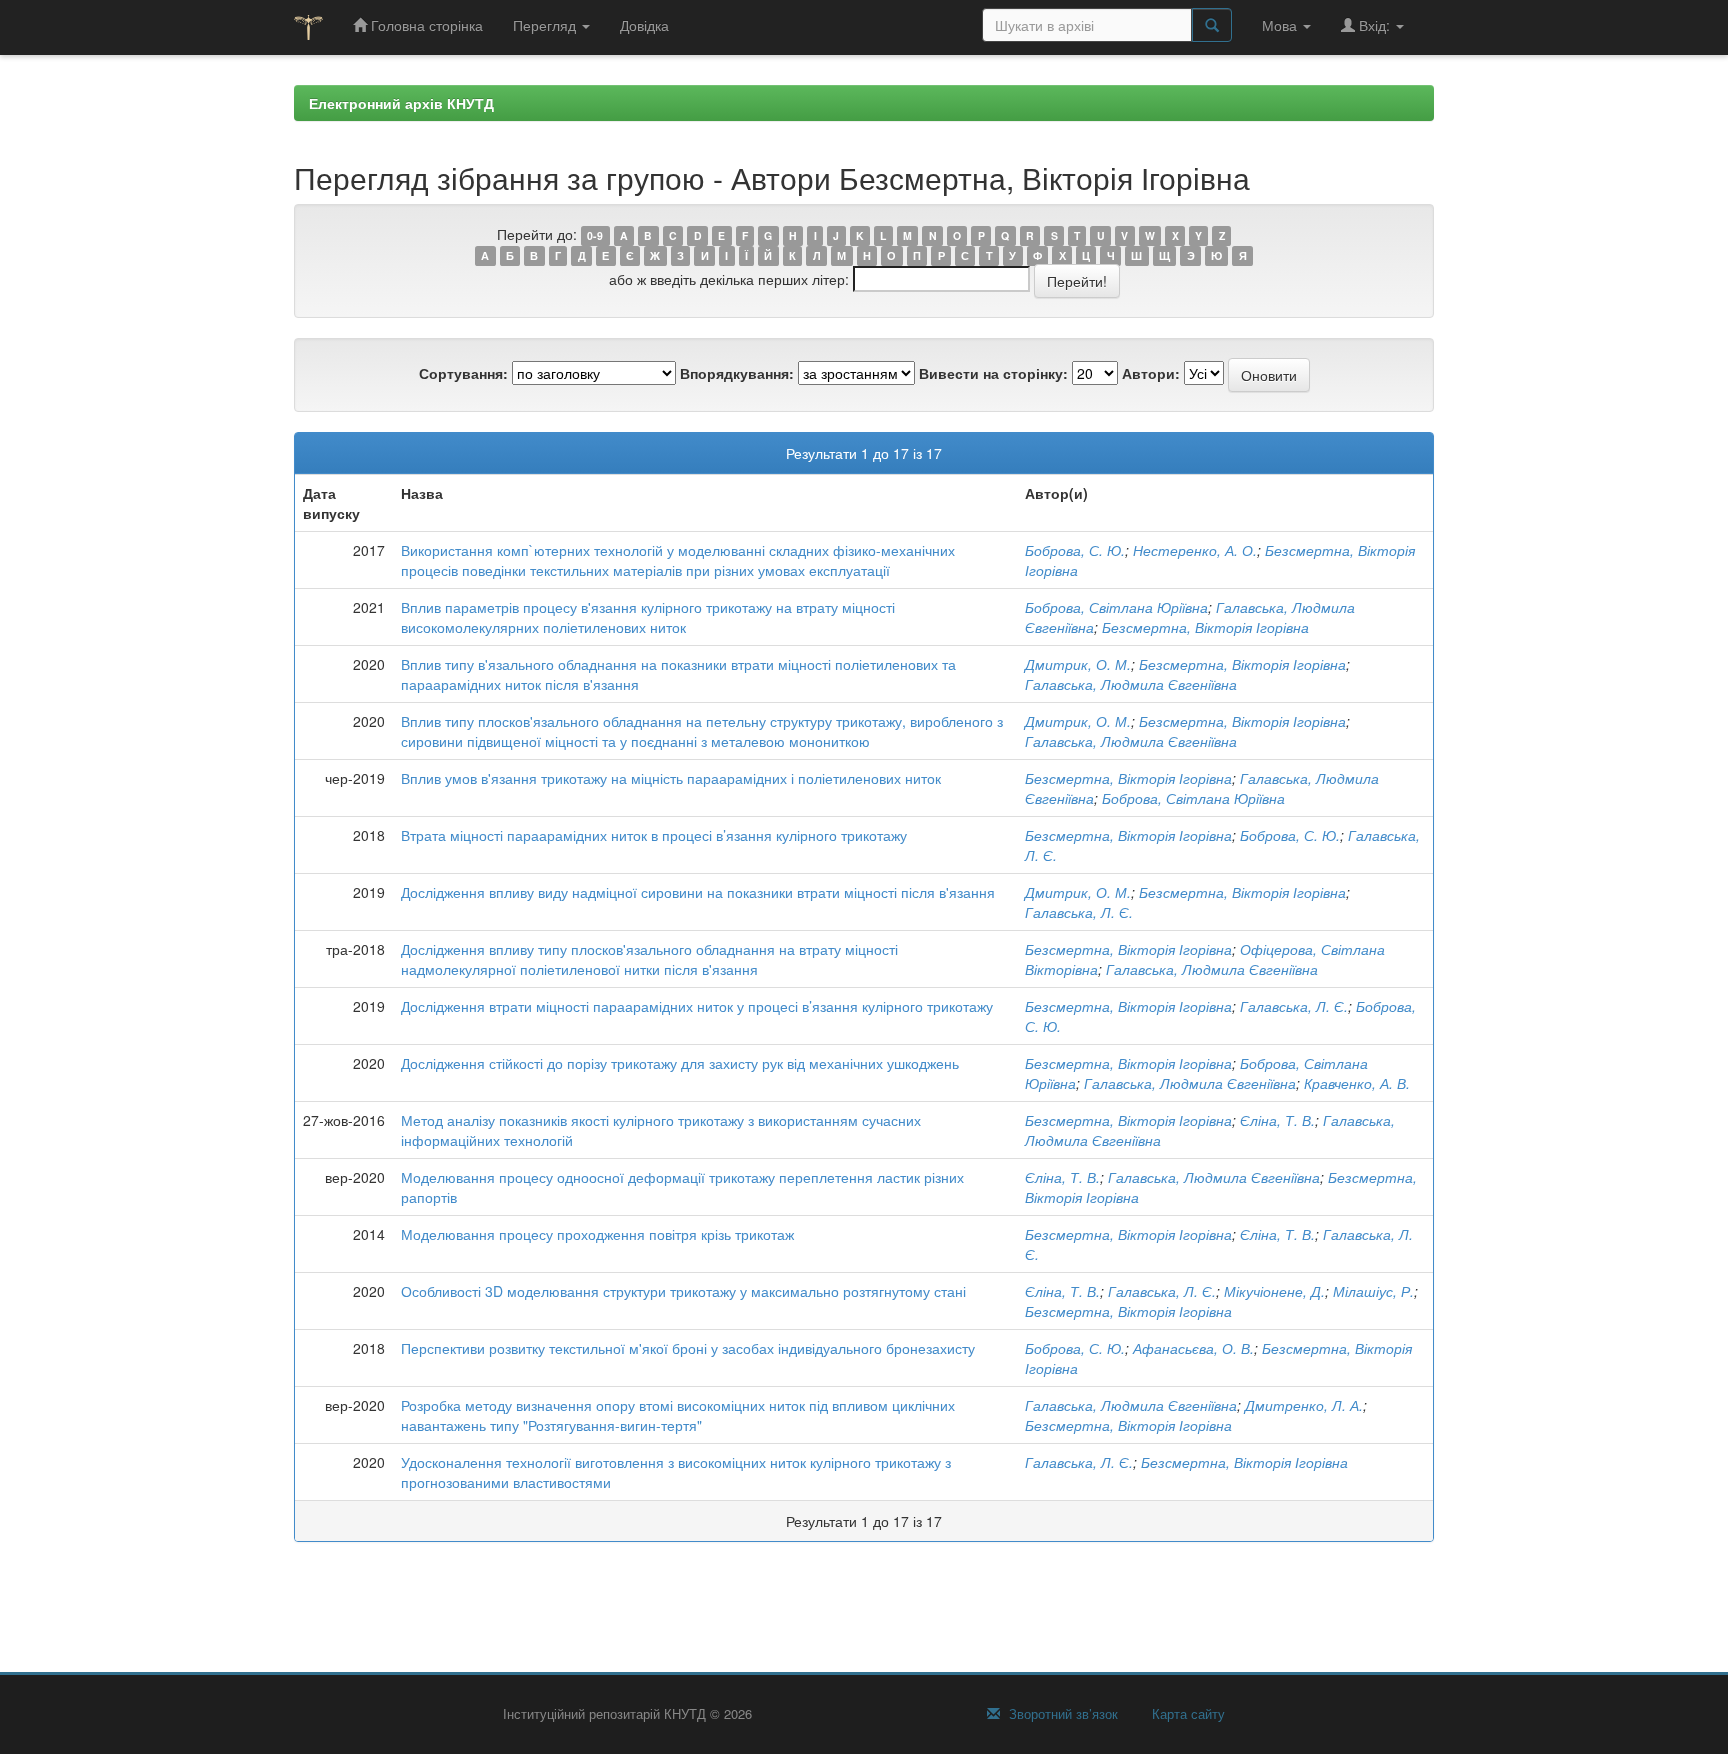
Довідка (644, 25)
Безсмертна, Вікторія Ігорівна (1205, 627)
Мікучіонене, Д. (1274, 1291)
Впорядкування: (737, 373)
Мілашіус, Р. (1373, 1291)
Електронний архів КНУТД (401, 103)
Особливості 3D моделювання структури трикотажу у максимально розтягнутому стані (683, 1291)
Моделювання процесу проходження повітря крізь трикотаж (597, 1234)
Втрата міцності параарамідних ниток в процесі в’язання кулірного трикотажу (654, 835)
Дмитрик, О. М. (1078, 664)
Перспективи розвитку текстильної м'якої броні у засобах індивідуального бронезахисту (688, 1348)
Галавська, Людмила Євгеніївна (1131, 684)
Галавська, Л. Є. (1079, 912)
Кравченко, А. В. (1357, 1083)
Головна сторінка (425, 25)
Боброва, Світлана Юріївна (1116, 607)
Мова (1281, 25)
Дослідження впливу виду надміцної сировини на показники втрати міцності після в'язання (698, 892)
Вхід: (1374, 25)
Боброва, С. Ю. (1075, 550)
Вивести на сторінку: (993, 373)
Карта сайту (1186, 1714)
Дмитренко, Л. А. (1304, 1405)
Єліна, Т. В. (1277, 1120)
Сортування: (463, 373)
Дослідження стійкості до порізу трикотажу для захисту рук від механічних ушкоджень (680, 1063)
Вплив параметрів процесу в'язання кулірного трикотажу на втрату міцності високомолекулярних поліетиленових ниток (648, 617)
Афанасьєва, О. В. (1193, 1348)
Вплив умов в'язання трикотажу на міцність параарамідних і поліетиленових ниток (671, 778)
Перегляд (546, 25)
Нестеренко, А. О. (1195, 550)
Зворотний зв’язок (1061, 1714)
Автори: (1151, 373)
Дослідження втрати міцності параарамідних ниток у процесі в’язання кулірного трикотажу (697, 1006)
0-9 (595, 235)
